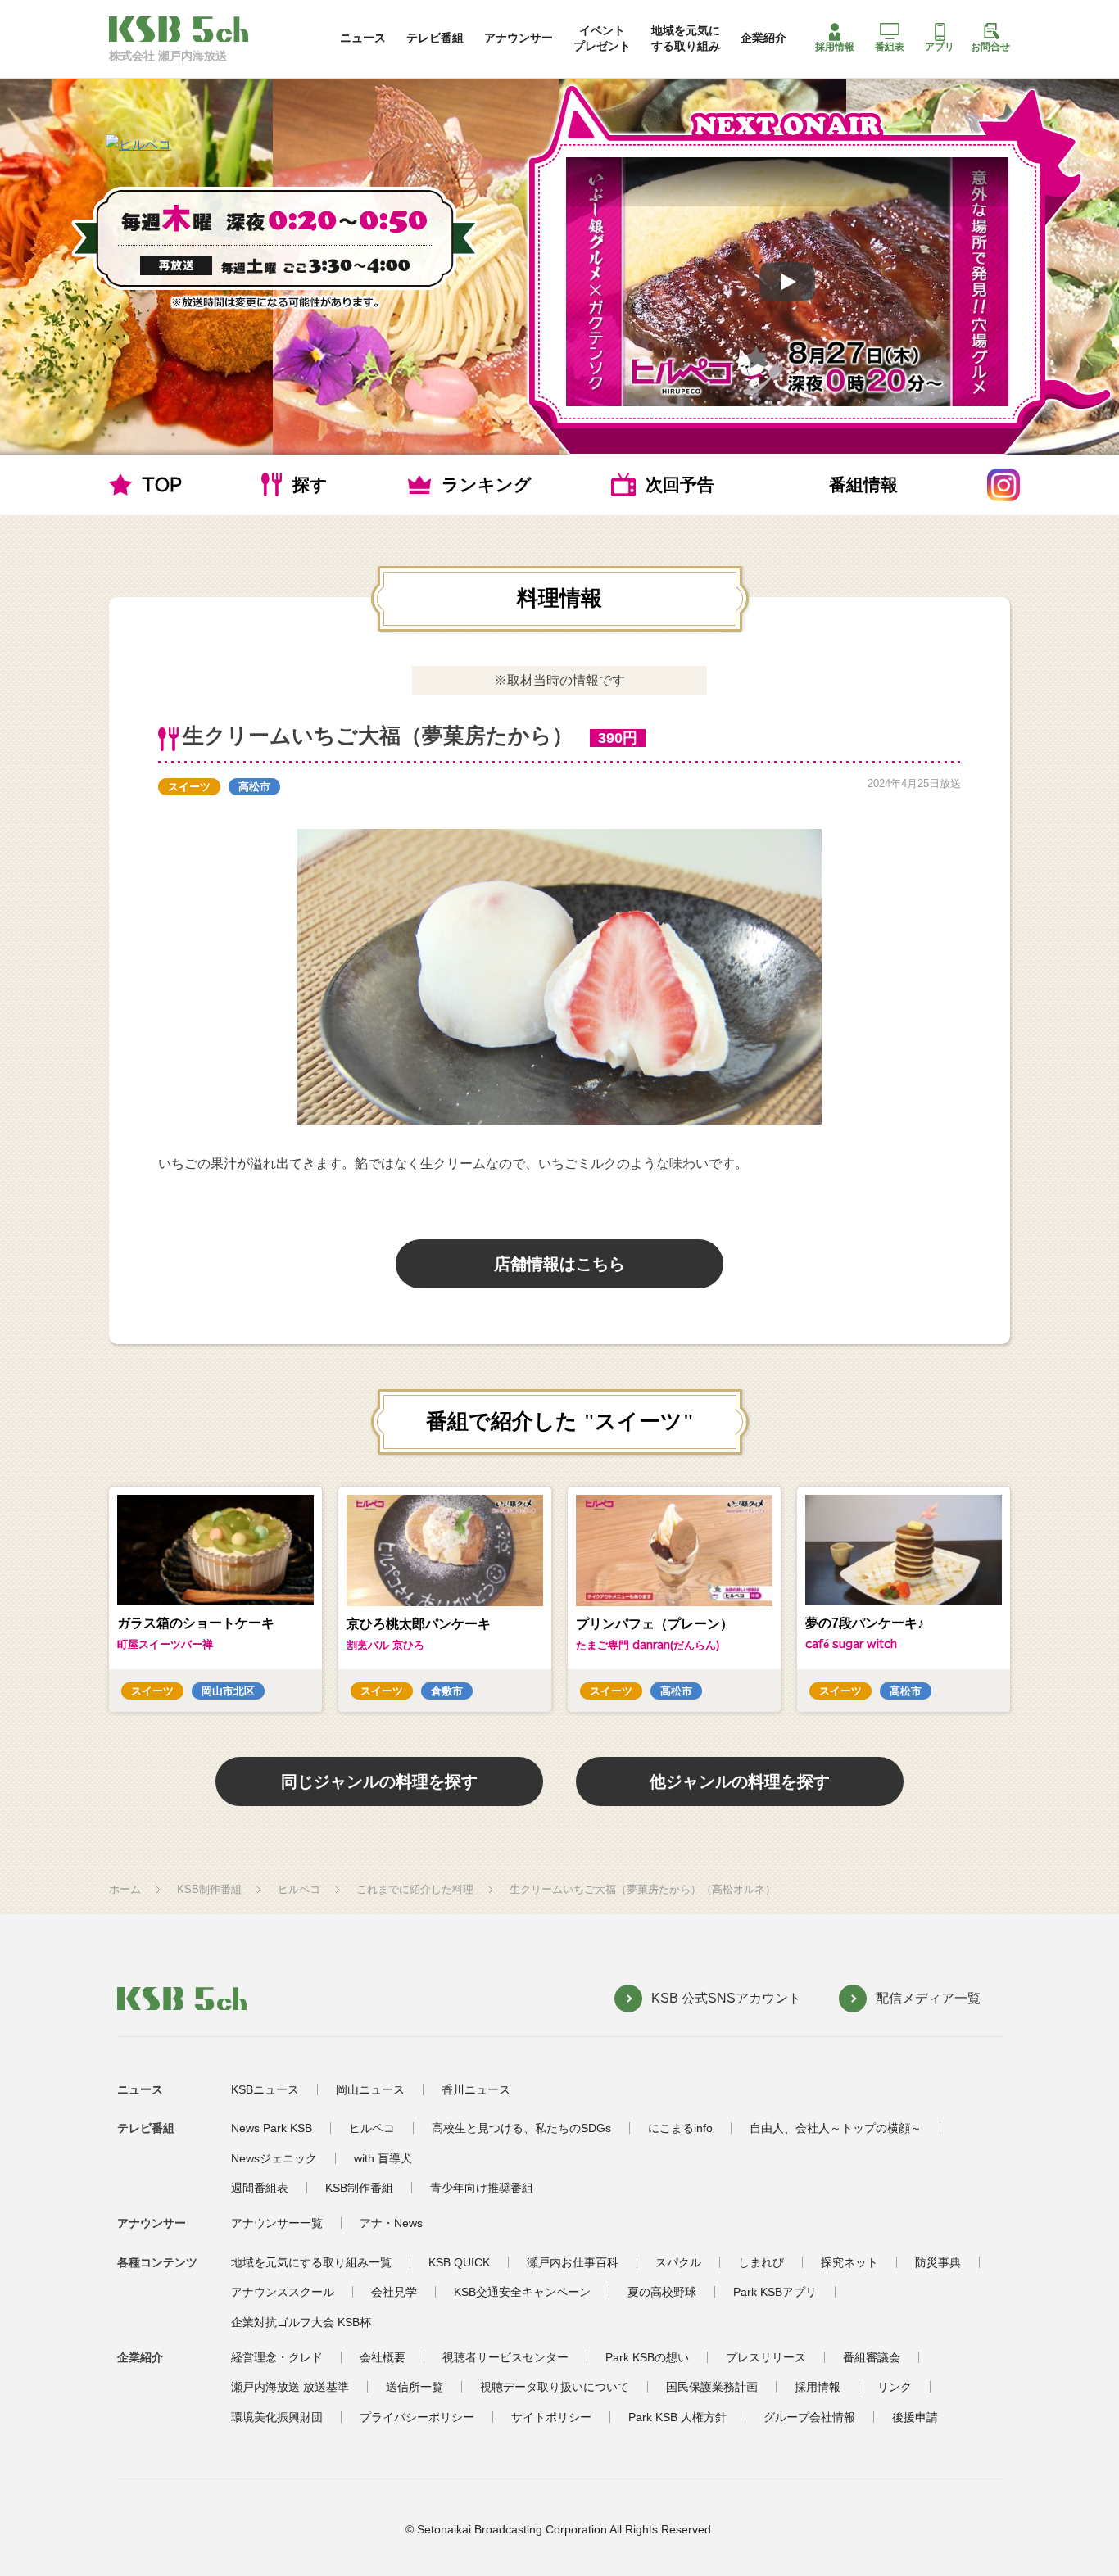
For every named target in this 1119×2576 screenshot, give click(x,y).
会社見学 (394, 2292)
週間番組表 (260, 2188)
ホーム (125, 1889)
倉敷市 (447, 1691)
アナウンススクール (283, 2292)
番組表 (890, 47)
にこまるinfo (680, 2128)
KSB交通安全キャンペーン (522, 2292)
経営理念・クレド (277, 2357)
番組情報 (863, 484)
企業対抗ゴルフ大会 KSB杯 (301, 2322)
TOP (162, 484)
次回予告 (680, 484)
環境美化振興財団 (277, 2417)
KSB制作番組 (209, 1889)
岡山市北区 (228, 1691)
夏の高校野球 (662, 2292)
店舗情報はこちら (559, 1264)
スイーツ (189, 787)
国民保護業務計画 (712, 2387)
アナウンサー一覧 (277, 2223)
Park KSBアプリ (775, 2292)
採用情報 (835, 47)
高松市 (254, 787)
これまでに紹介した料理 (415, 1889)
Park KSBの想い (647, 2357)
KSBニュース (265, 2089)
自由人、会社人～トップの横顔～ (836, 2128)
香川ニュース (476, 2089)
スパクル (678, 2262)
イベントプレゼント (602, 38)
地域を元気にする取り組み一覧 (311, 2262)
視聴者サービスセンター (505, 2357)
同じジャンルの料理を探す (379, 1781)
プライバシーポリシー (417, 2417)
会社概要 (383, 2357)
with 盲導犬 (383, 2158)
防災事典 (938, 2262)
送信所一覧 (415, 2387)
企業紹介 (763, 38)
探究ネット (849, 2262)
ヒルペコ (299, 1889)
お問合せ (990, 47)
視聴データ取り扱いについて (555, 2387)
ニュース (363, 38)
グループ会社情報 (809, 2417)
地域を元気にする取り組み (686, 38)
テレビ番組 (435, 38)
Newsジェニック (274, 2158)
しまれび (761, 2262)
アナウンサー (519, 38)
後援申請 (915, 2417)
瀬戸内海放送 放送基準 (290, 2387)
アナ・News (391, 2223)
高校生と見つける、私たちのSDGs (521, 2128)
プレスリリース (766, 2357)
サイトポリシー (551, 2417)
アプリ (940, 47)
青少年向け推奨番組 (482, 2188)
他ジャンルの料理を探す (740, 1781)
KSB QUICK (459, 2262)
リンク (895, 2387)
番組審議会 (872, 2357)
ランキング (487, 484)
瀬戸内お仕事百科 (573, 2262)
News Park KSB (272, 2128)
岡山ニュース (370, 2089)
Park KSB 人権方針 (677, 2417)
